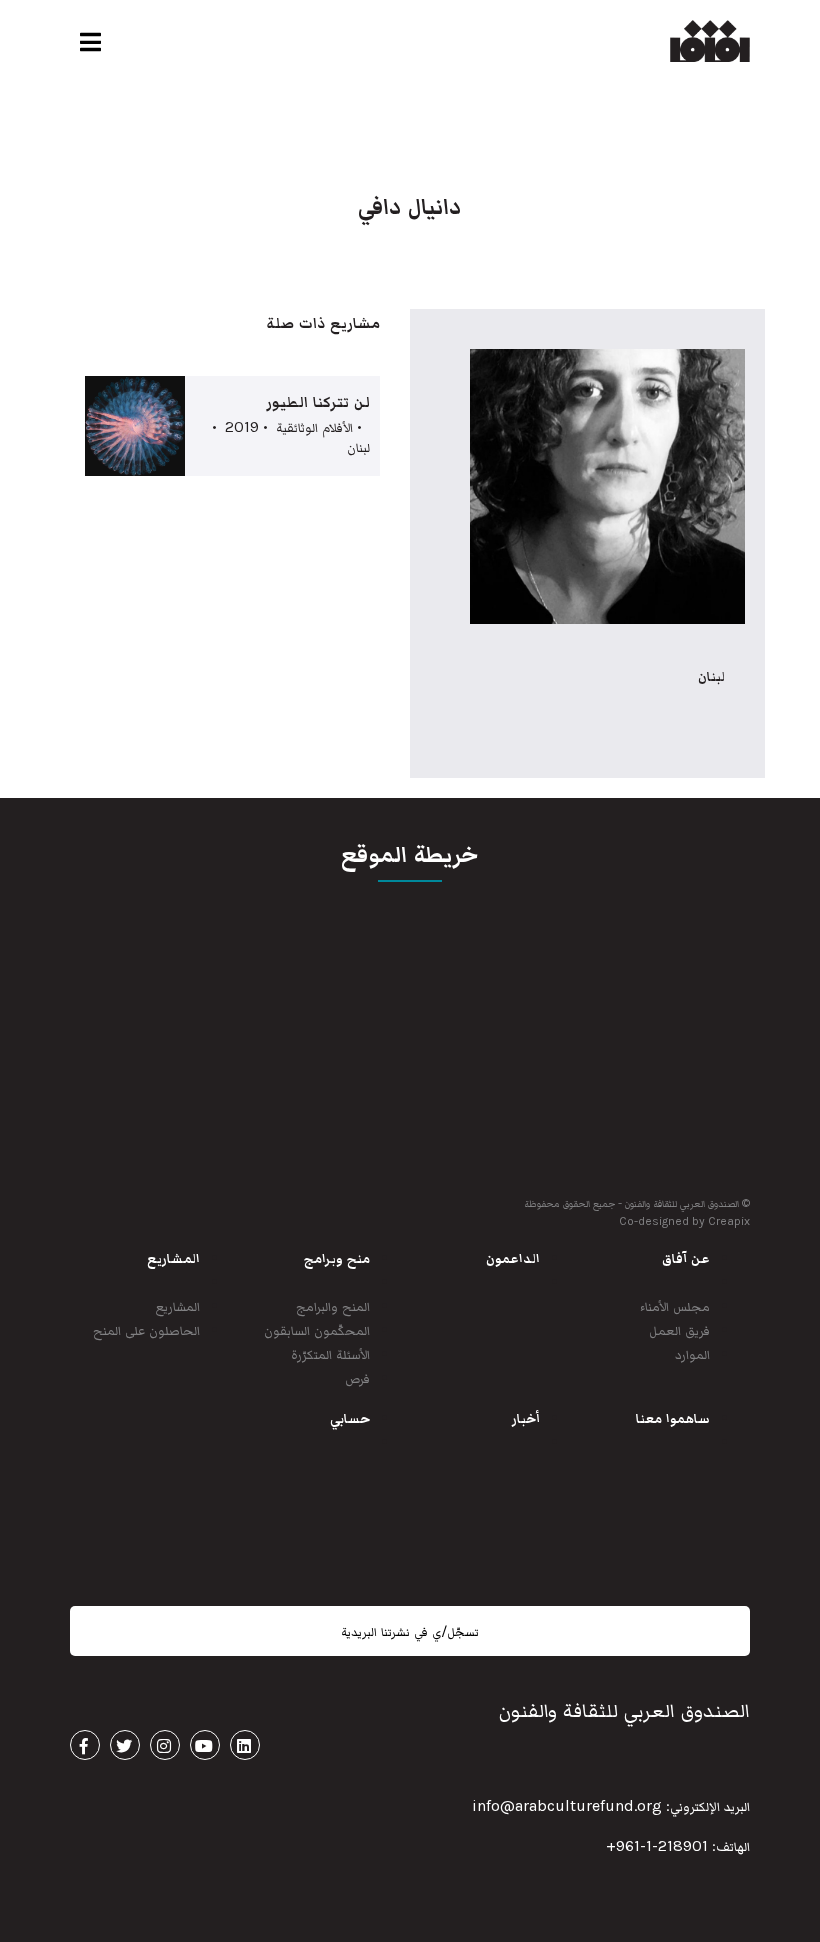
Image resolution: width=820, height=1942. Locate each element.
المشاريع (178, 1305)
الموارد (692, 1353)
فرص (357, 1377)
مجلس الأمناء (675, 1305)
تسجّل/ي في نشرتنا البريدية (410, 1631)
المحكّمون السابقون (317, 1329)
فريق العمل (679, 1329)
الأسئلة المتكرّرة (330, 1353)
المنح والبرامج (333, 1305)
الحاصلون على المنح (146, 1329)
